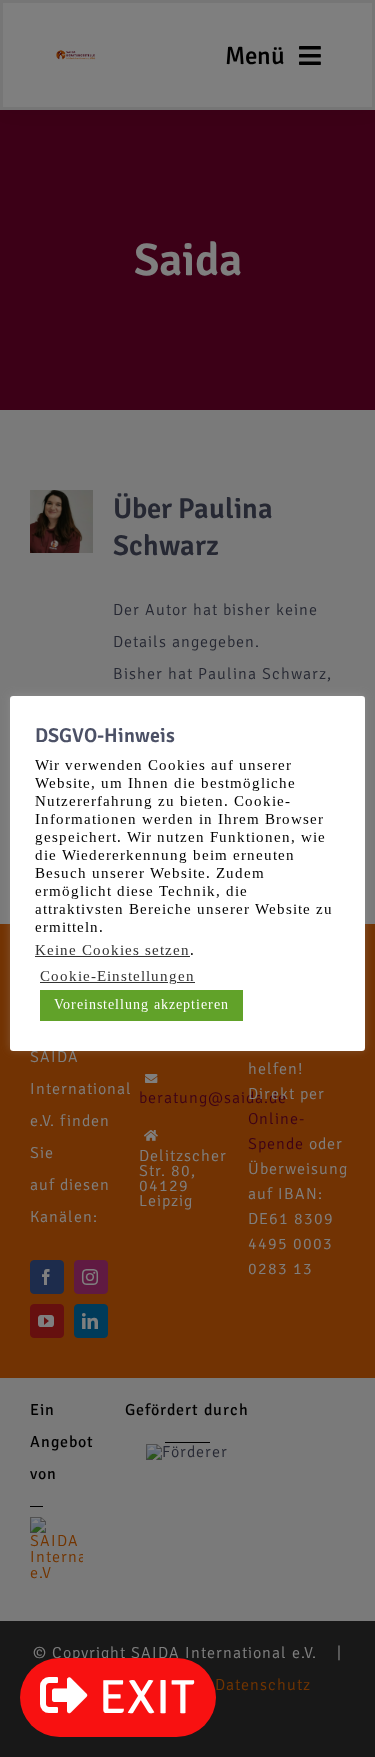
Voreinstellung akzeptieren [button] (141, 1004)
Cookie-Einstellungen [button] (117, 976)
